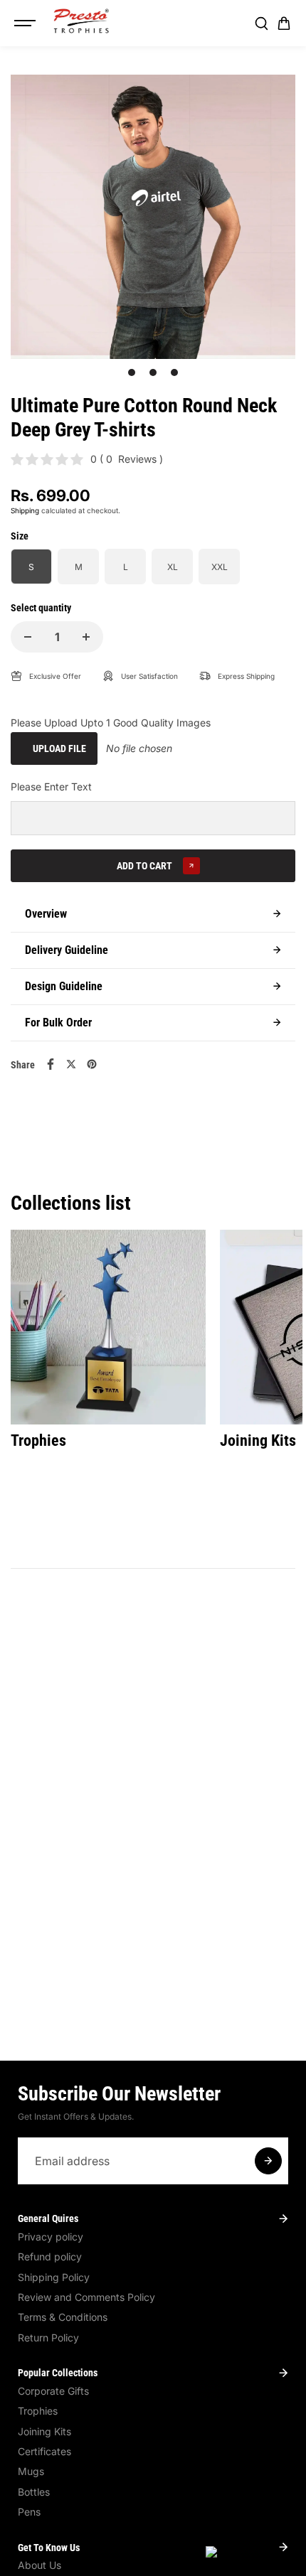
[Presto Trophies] (81, 21)
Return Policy (48, 2338)
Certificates (44, 2451)
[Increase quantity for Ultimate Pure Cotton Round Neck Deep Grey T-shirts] (86, 637)
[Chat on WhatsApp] (249, 2554)
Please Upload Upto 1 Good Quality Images (111, 723)
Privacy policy (51, 2237)
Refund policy (50, 2256)
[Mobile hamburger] (26, 23)
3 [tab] (175, 372)
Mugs (31, 2471)
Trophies (38, 2411)
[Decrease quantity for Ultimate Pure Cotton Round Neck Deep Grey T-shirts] (28, 637)
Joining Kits (44, 2431)
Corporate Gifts (53, 2391)
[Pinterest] (92, 1064)
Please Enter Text (51, 787)
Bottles (34, 2492)
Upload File (59, 748)
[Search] (261, 23)
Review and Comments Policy (86, 2297)
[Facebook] (51, 1064)
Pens (29, 2512)
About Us (39, 2565)
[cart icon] (284, 23)
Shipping (25, 510)
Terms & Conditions (63, 2317)
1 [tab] (132, 372)
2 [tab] (153, 372)
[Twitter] (71, 1064)
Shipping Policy (54, 2277)
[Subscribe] (268, 2161)
